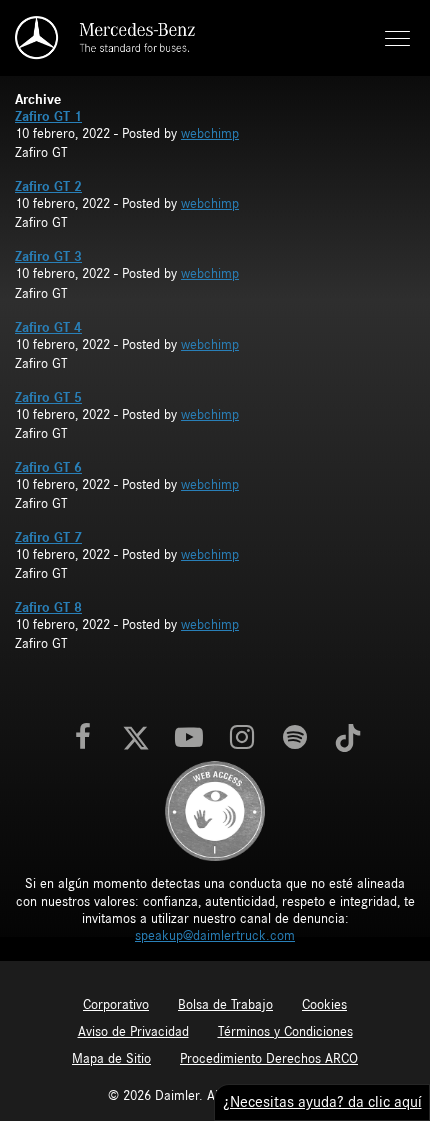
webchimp (210, 134)
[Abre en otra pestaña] (83, 739)
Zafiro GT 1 (48, 117)
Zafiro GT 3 (48, 257)
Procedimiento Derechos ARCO (269, 1059)
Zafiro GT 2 (48, 187)
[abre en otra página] (215, 811)
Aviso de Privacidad (133, 1032)
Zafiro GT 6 (48, 468)
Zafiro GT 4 (48, 328)
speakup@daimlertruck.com (215, 936)
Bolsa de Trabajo (225, 1005)
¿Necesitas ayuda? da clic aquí (322, 1102)
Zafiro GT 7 (48, 538)
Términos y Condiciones (285, 1032)
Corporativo (116, 1005)
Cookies (324, 1005)
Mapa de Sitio (111, 1059)
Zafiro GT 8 (48, 608)
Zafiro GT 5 (48, 398)
